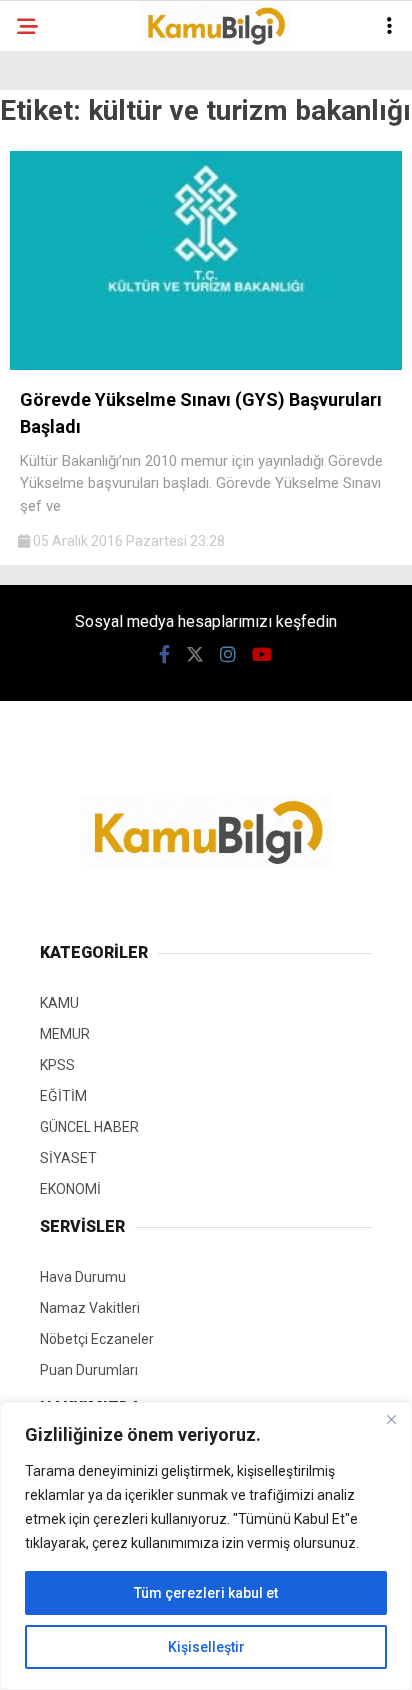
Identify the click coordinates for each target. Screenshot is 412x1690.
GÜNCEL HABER (89, 1127)
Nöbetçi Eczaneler (97, 1339)
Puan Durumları (89, 1370)
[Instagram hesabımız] (228, 654)
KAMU (59, 1003)
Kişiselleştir (206, 1647)
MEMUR (65, 1034)
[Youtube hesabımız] (262, 654)
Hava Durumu (83, 1277)
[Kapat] (391, 1419)
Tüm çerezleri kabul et (206, 1593)
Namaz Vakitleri (90, 1308)
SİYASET (68, 1158)
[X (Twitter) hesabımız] (195, 654)
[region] (206, 1546)
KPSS (57, 1065)
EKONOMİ (70, 1189)
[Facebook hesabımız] (164, 654)
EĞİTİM (63, 1096)
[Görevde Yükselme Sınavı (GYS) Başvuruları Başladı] (206, 365)
